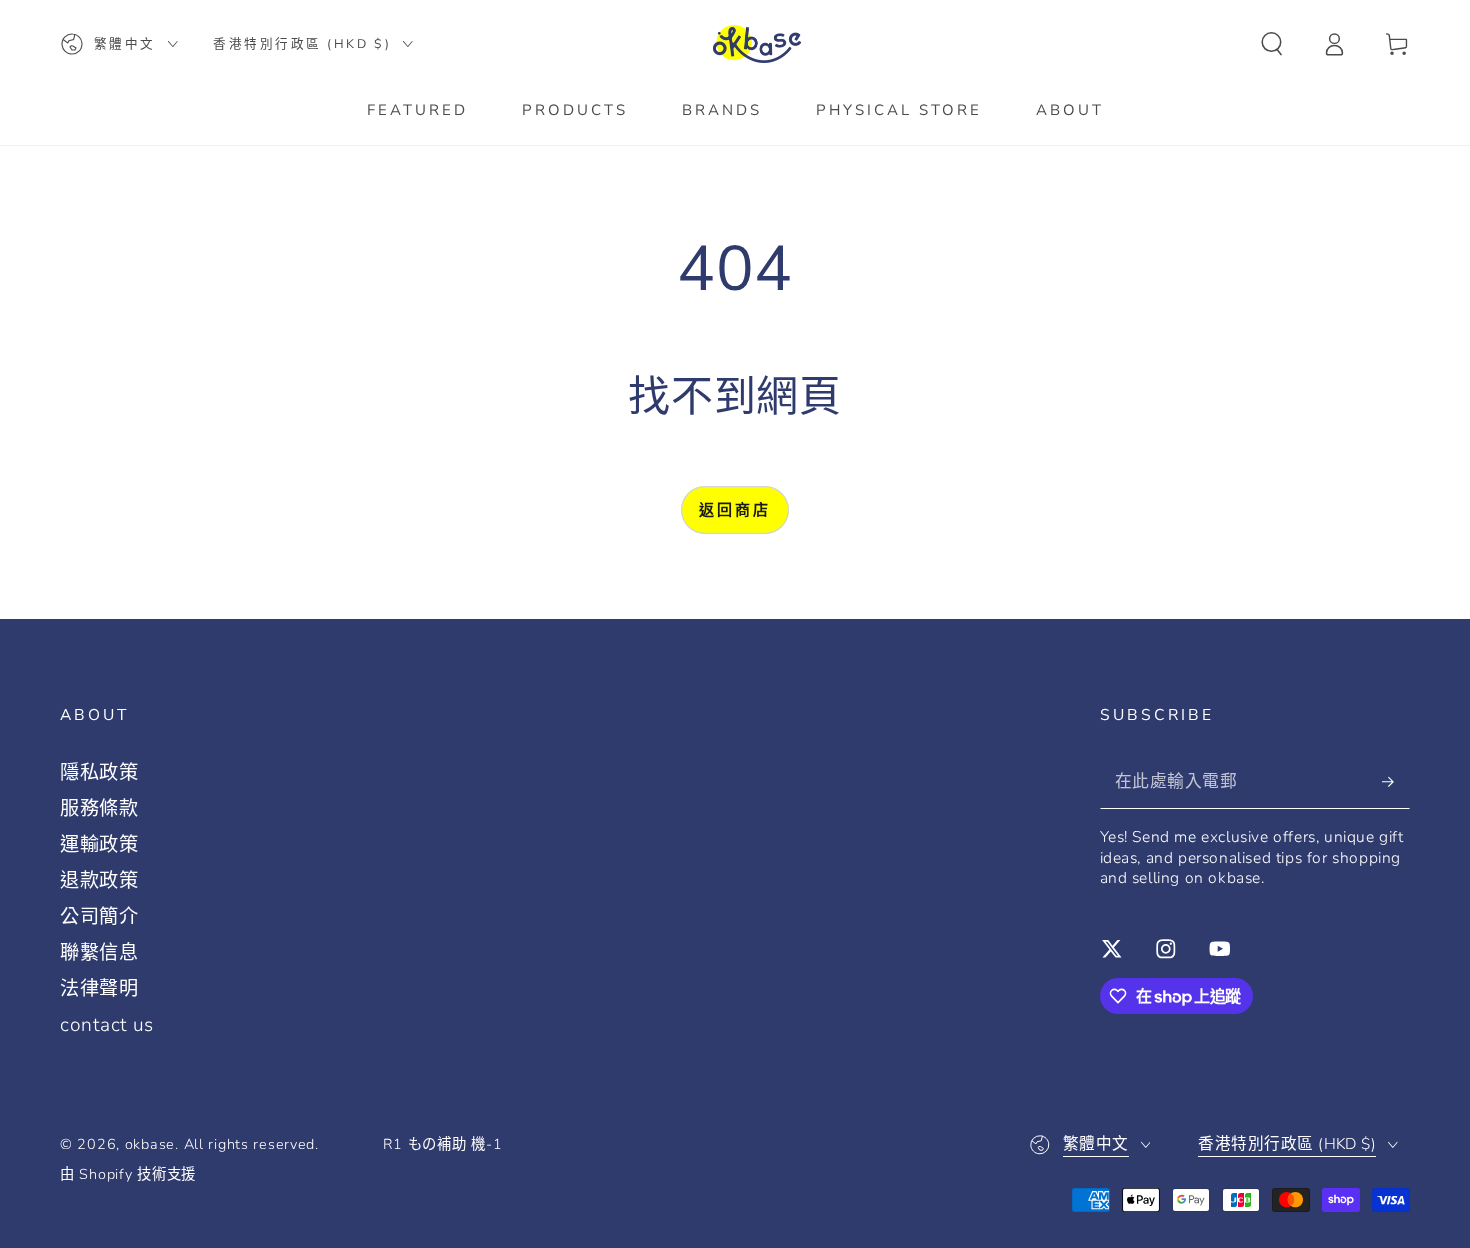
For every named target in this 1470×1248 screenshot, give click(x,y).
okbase (150, 1144)
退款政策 (99, 881)
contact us (107, 1025)
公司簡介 (99, 917)
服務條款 (99, 809)
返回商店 (735, 510)
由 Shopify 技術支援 (128, 1174)
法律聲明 (99, 989)
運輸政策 (99, 845)
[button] (1272, 44)
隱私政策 (99, 773)
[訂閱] (1396, 781)
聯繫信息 (99, 953)
